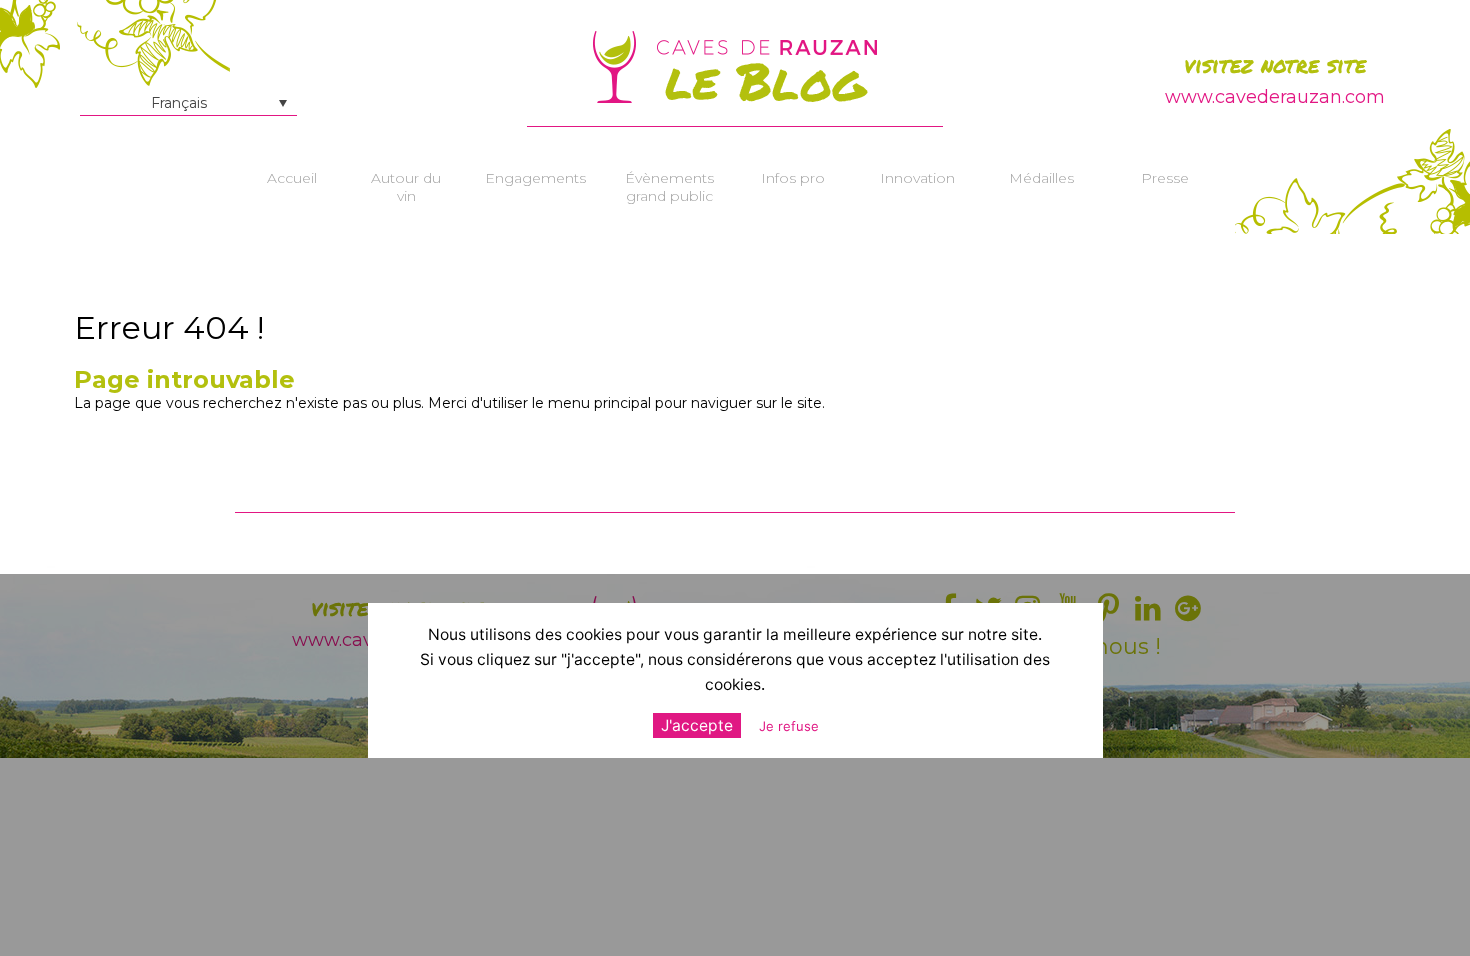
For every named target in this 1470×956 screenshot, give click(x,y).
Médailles (1041, 178)
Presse (1165, 178)
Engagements (535, 178)
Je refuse (789, 726)
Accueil (292, 178)
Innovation (917, 178)
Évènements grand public (669, 187)
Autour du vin (406, 187)
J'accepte (697, 725)
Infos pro (793, 178)
